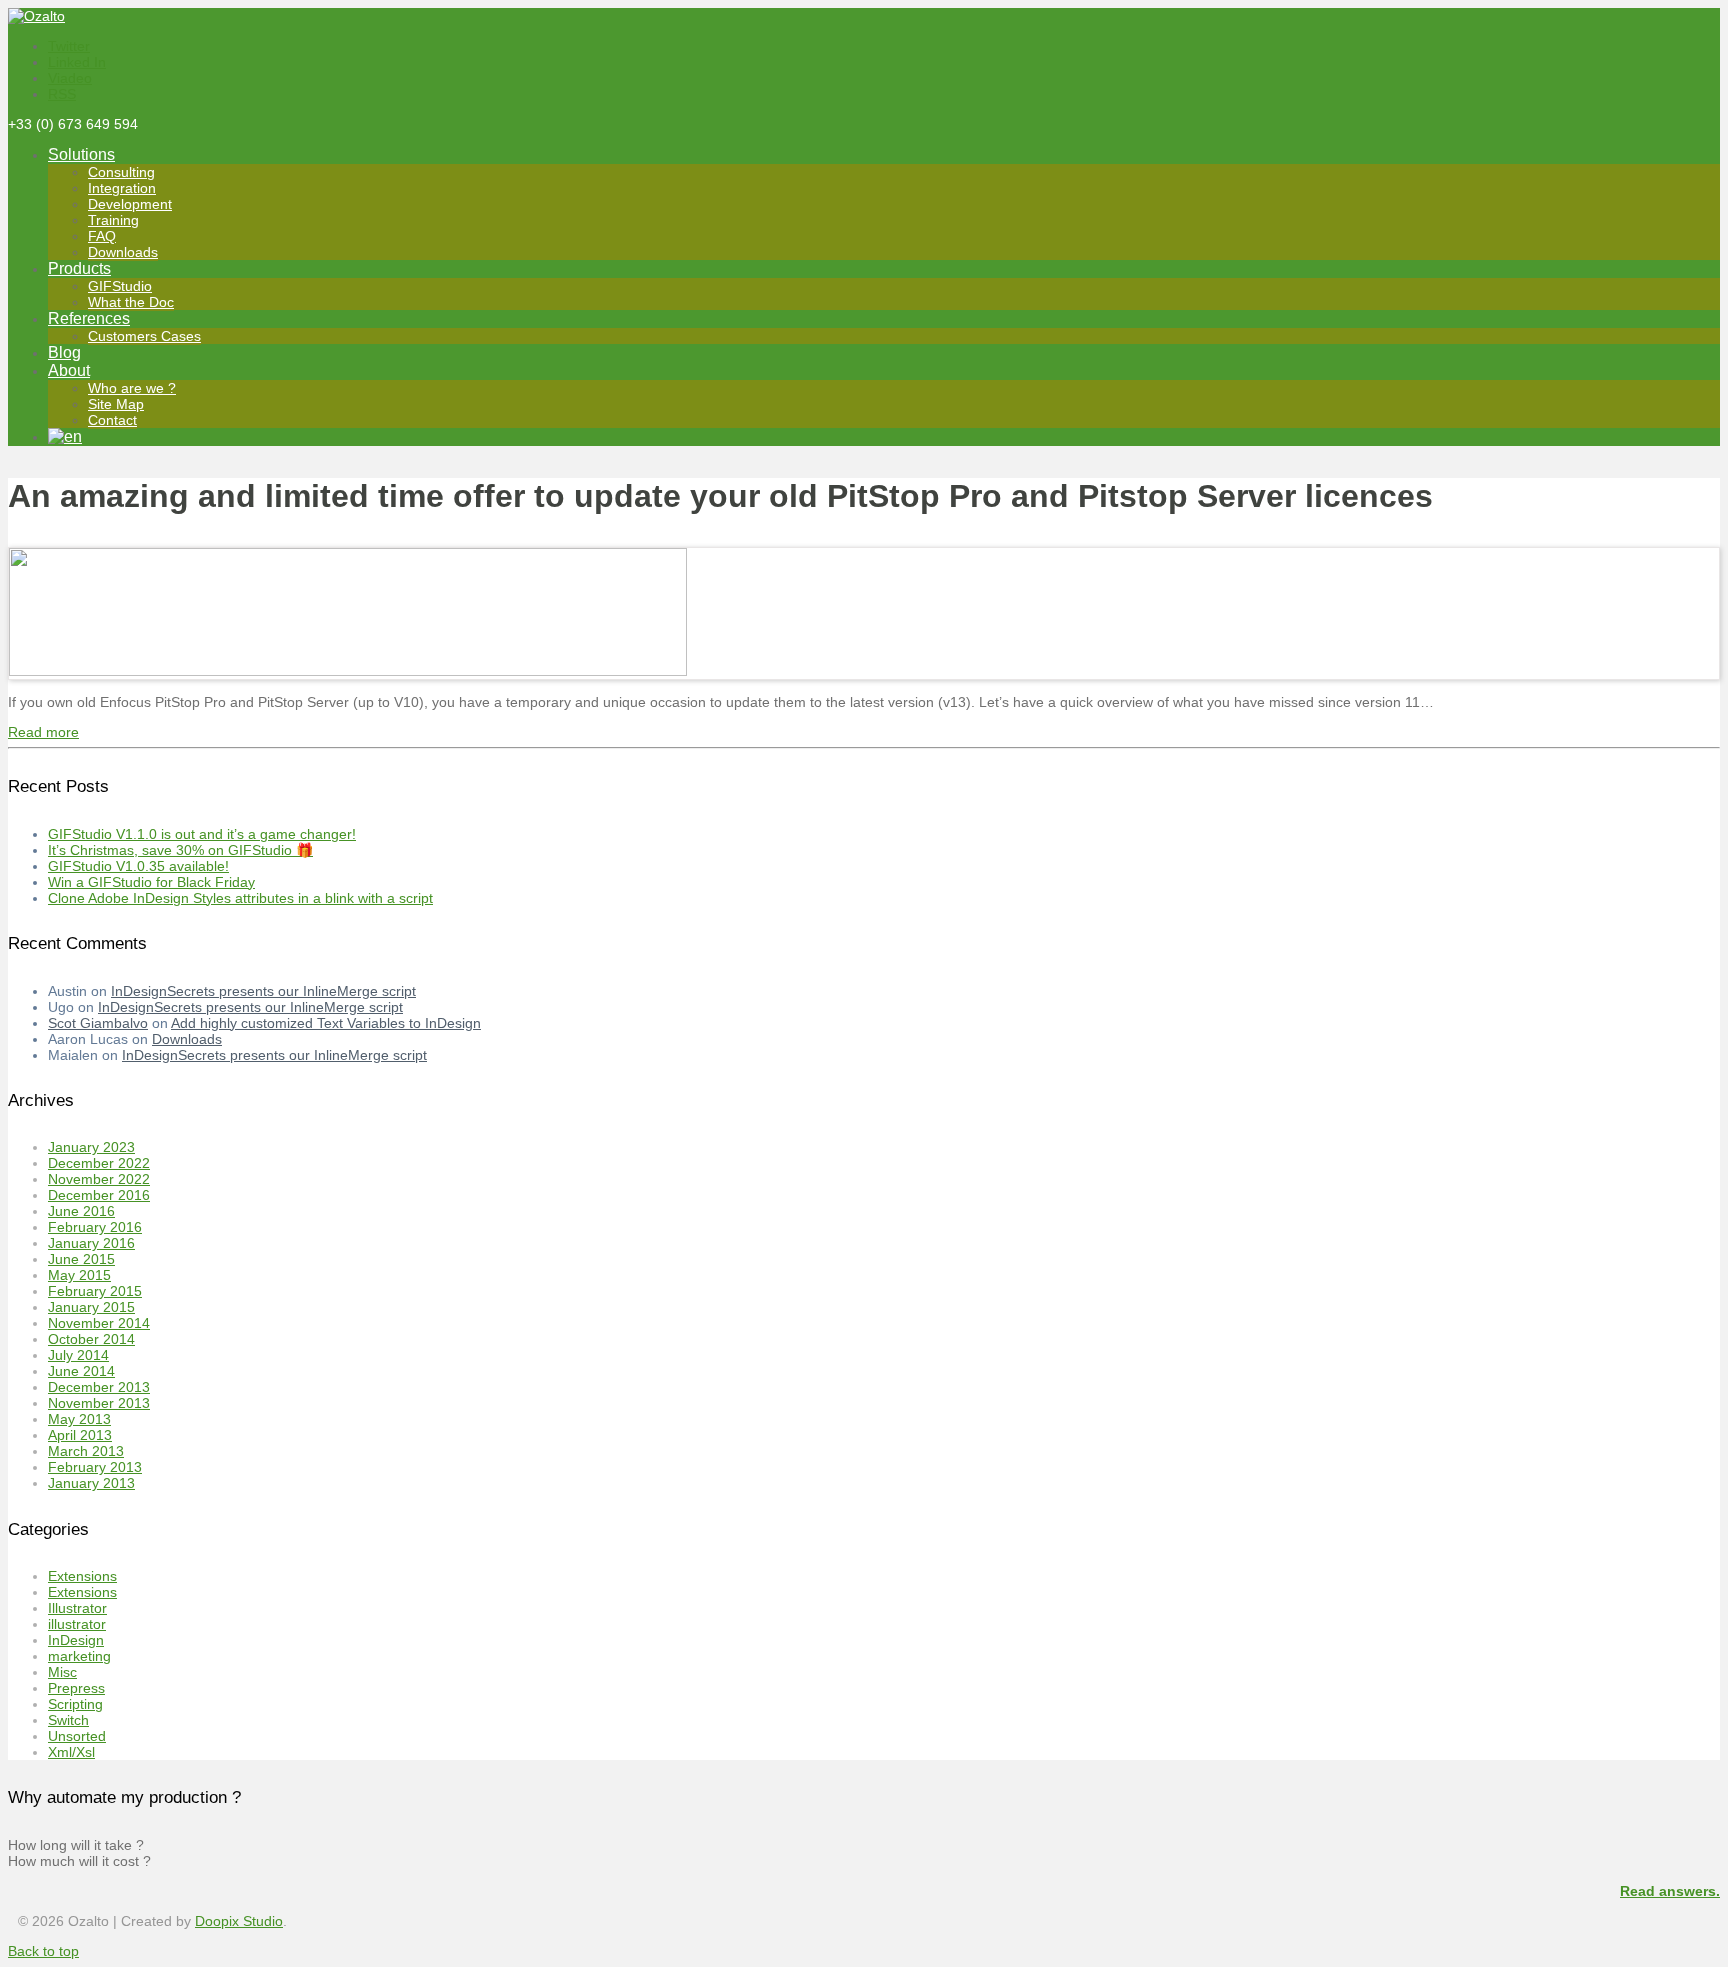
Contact (112, 420)
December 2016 (99, 1195)
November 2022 (99, 1179)
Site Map (116, 404)
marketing (79, 1656)
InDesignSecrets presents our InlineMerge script (263, 991)
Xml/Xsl (71, 1752)
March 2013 (86, 1451)
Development (130, 204)
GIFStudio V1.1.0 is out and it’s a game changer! (202, 834)
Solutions (81, 154)
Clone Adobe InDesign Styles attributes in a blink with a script (240, 898)
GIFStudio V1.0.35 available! (138, 866)
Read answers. (1670, 1891)
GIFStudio (120, 286)
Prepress (76, 1688)
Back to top (43, 1951)
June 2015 (81, 1259)
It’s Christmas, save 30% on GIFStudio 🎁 (180, 850)
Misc (62, 1672)
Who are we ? (132, 388)
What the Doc (131, 302)
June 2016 (81, 1211)
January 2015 (91, 1307)
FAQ (102, 236)
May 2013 (79, 1419)
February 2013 (95, 1467)
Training (113, 220)
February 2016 (95, 1227)
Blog (64, 352)
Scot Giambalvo (98, 1023)
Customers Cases (144, 336)
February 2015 (95, 1291)
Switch (68, 1720)
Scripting (75, 1704)
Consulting (121, 172)
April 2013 (80, 1435)
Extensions (82, 1576)
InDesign (76, 1640)
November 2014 (99, 1323)
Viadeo (70, 78)
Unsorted (77, 1736)
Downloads (123, 252)
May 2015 (79, 1275)
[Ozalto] (36, 16)
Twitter (69, 46)
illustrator (77, 1624)
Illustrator (77, 1608)
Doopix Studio (239, 1921)
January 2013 (91, 1483)
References (89, 318)
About (69, 370)
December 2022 (99, 1163)
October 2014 (91, 1339)
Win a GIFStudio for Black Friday (151, 882)
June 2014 (81, 1371)
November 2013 (99, 1403)
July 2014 (78, 1355)
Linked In (77, 62)
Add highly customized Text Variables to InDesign (326, 1023)
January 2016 (91, 1243)
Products (79, 268)
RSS (62, 94)
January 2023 (91, 1147)
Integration (122, 188)
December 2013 (99, 1387)
